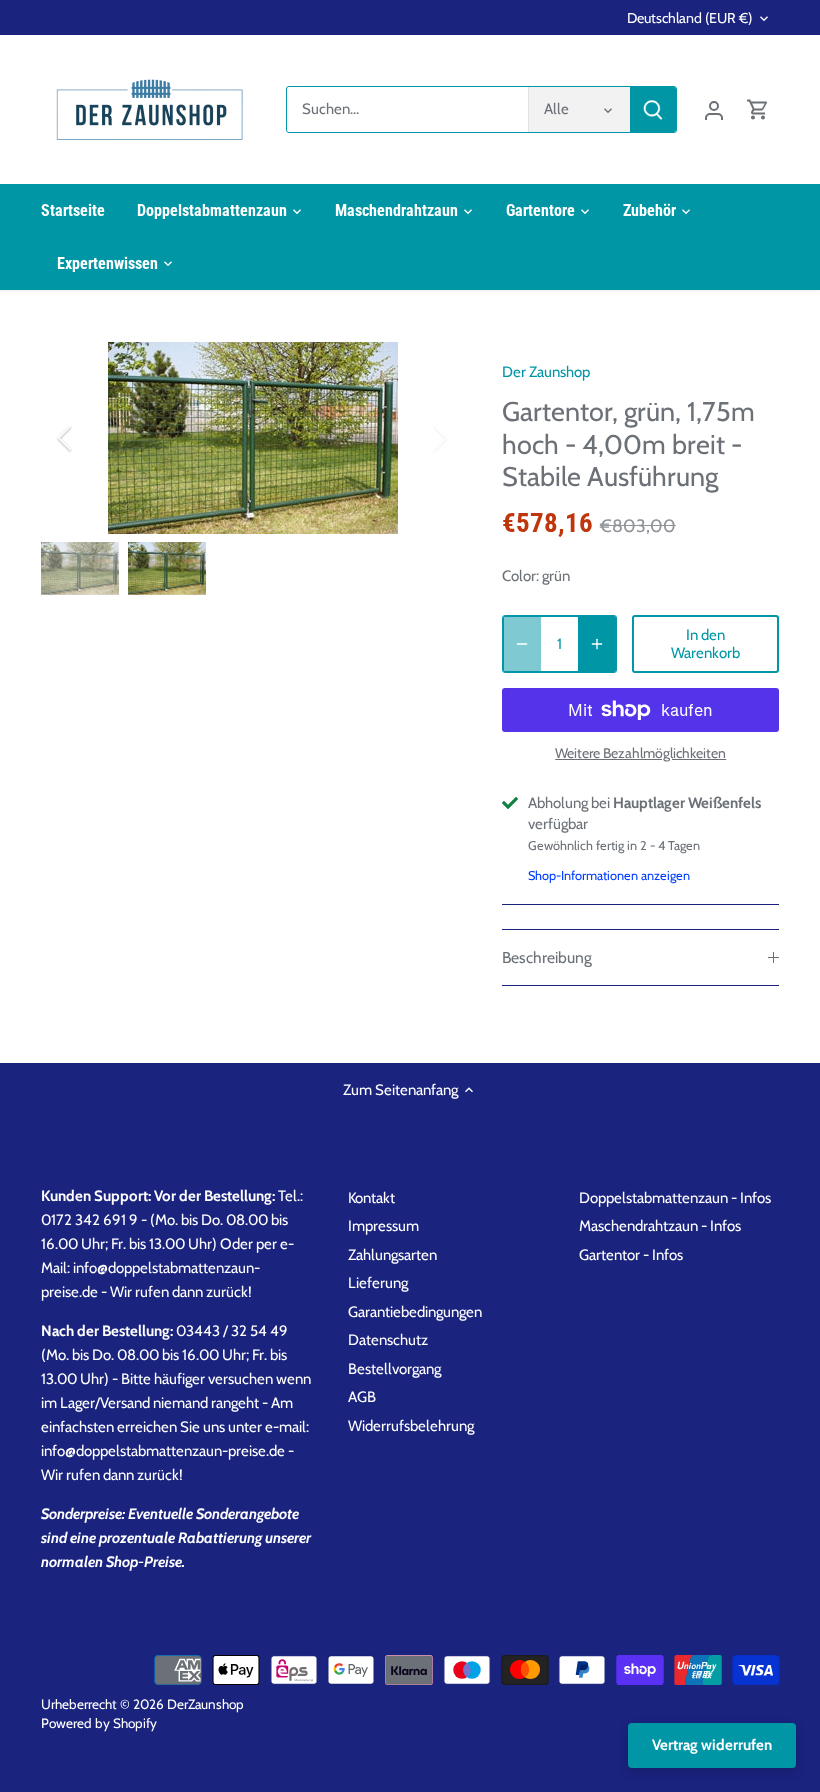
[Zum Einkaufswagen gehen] (758, 109)
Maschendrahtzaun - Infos (660, 1226)
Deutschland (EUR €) (689, 18)
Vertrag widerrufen (712, 1745)
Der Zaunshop (546, 372)
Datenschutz (388, 1340)
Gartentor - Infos (631, 1255)
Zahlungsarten (392, 1255)
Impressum (383, 1226)
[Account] (714, 109)
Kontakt (371, 1198)
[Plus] (597, 644)
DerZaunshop (205, 1704)
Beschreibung (547, 957)
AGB (362, 1397)
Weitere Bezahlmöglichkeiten (640, 753)
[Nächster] (414, 438)
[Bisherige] (91, 438)
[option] (253, 438)
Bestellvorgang (394, 1369)
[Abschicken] (653, 109)
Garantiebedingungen (415, 1312)
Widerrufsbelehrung (411, 1426)
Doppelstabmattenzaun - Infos (675, 1198)
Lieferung (378, 1283)
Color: (520, 576)
